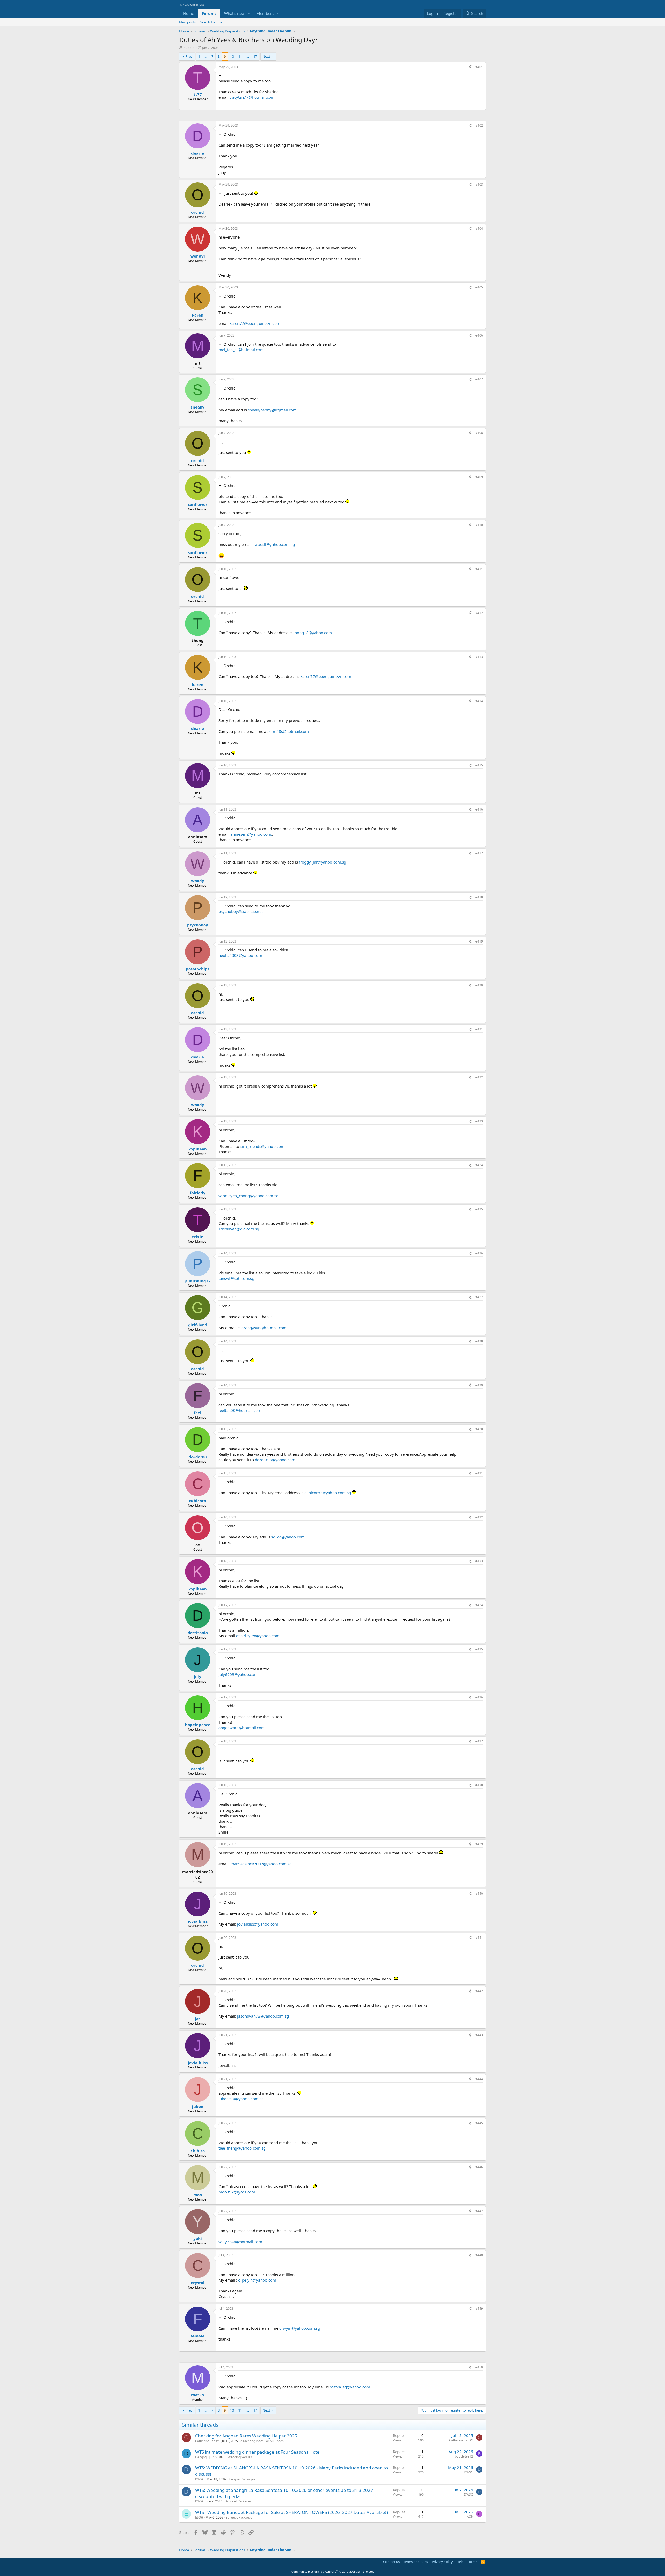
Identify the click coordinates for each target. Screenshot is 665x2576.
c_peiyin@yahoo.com (257, 2280)
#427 (479, 1297)
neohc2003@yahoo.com (240, 955)
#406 (479, 335)
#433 (479, 1561)
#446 (479, 2167)
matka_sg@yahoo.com (350, 2387)
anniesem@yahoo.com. (251, 834)
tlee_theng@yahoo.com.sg (242, 2148)
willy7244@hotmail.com (240, 2242)
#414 (479, 701)
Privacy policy (442, 2562)
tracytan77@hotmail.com (252, 97)
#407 (479, 379)
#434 (479, 1605)
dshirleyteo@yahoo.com (258, 1636)
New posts (187, 22)
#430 (479, 1429)
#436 (479, 1697)
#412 (479, 613)
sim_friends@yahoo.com (262, 1146)
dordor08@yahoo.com (275, 1460)
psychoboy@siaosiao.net (241, 911)
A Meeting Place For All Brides (262, 2441)
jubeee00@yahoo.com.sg (241, 2099)
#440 (479, 1893)
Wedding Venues (240, 2457)
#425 (479, 1209)
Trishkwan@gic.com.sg (239, 1229)
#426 (479, 1253)
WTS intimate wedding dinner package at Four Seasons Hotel (258, 2452)
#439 (479, 1844)
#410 (479, 525)
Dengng (201, 2457)
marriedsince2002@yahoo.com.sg (261, 1864)
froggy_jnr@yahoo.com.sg (323, 862)
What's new (234, 13)
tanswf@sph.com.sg (236, 1278)
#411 (479, 569)
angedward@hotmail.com (242, 1728)
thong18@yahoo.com (313, 633)
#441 (479, 1938)
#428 (479, 1341)
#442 (479, 1991)
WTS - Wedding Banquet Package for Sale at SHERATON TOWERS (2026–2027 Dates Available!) (291, 2512)
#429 (479, 1385)
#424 (479, 1165)
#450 (479, 2367)
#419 (479, 941)
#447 (479, 2211)
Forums (209, 13)
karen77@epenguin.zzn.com (255, 323)
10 (232, 56)
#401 (479, 67)
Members (265, 13)
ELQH (199, 2517)
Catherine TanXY (207, 2441)
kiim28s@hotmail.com (289, 731)
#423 (479, 1121)
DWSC (200, 2479)
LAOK (469, 2517)
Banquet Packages (242, 2479)
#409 (479, 477)
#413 (479, 657)
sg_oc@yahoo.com (288, 1537)
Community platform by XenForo (333, 2571)
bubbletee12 (464, 2456)
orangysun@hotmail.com (264, 1328)
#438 (479, 1785)
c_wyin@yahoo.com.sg (300, 2328)
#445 (479, 2123)
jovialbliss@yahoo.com (258, 1924)
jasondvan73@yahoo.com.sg (263, 2016)
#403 (479, 184)
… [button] (206, 56)
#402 (479, 125)
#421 (479, 1029)
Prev (189, 56)
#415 (479, 765)
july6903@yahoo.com (238, 1674)
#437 (479, 1741)
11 (240, 56)
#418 (479, 897)
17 (255, 56)
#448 (479, 2255)
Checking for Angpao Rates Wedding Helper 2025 (246, 2436)
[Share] (470, 67)
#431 (479, 1473)
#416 (479, 809)
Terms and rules (416, 2562)
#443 (479, 2035)
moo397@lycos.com (237, 2192)
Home (189, 13)
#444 (479, 2079)
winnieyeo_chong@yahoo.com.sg (248, 1196)
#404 (479, 229)
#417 (479, 853)
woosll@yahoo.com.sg (275, 544)
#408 (479, 433)
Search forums (211, 22)
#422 (479, 1077)
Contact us (391, 2562)
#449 (479, 2308)
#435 (479, 1649)
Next (266, 56)
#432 (479, 1517)
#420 (479, 985)
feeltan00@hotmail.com (240, 1410)
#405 (479, 287)
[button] (249, 13)
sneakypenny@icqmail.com (272, 410)
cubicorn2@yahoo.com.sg (328, 1493)
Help (460, 2562)
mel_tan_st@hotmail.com (241, 350)
